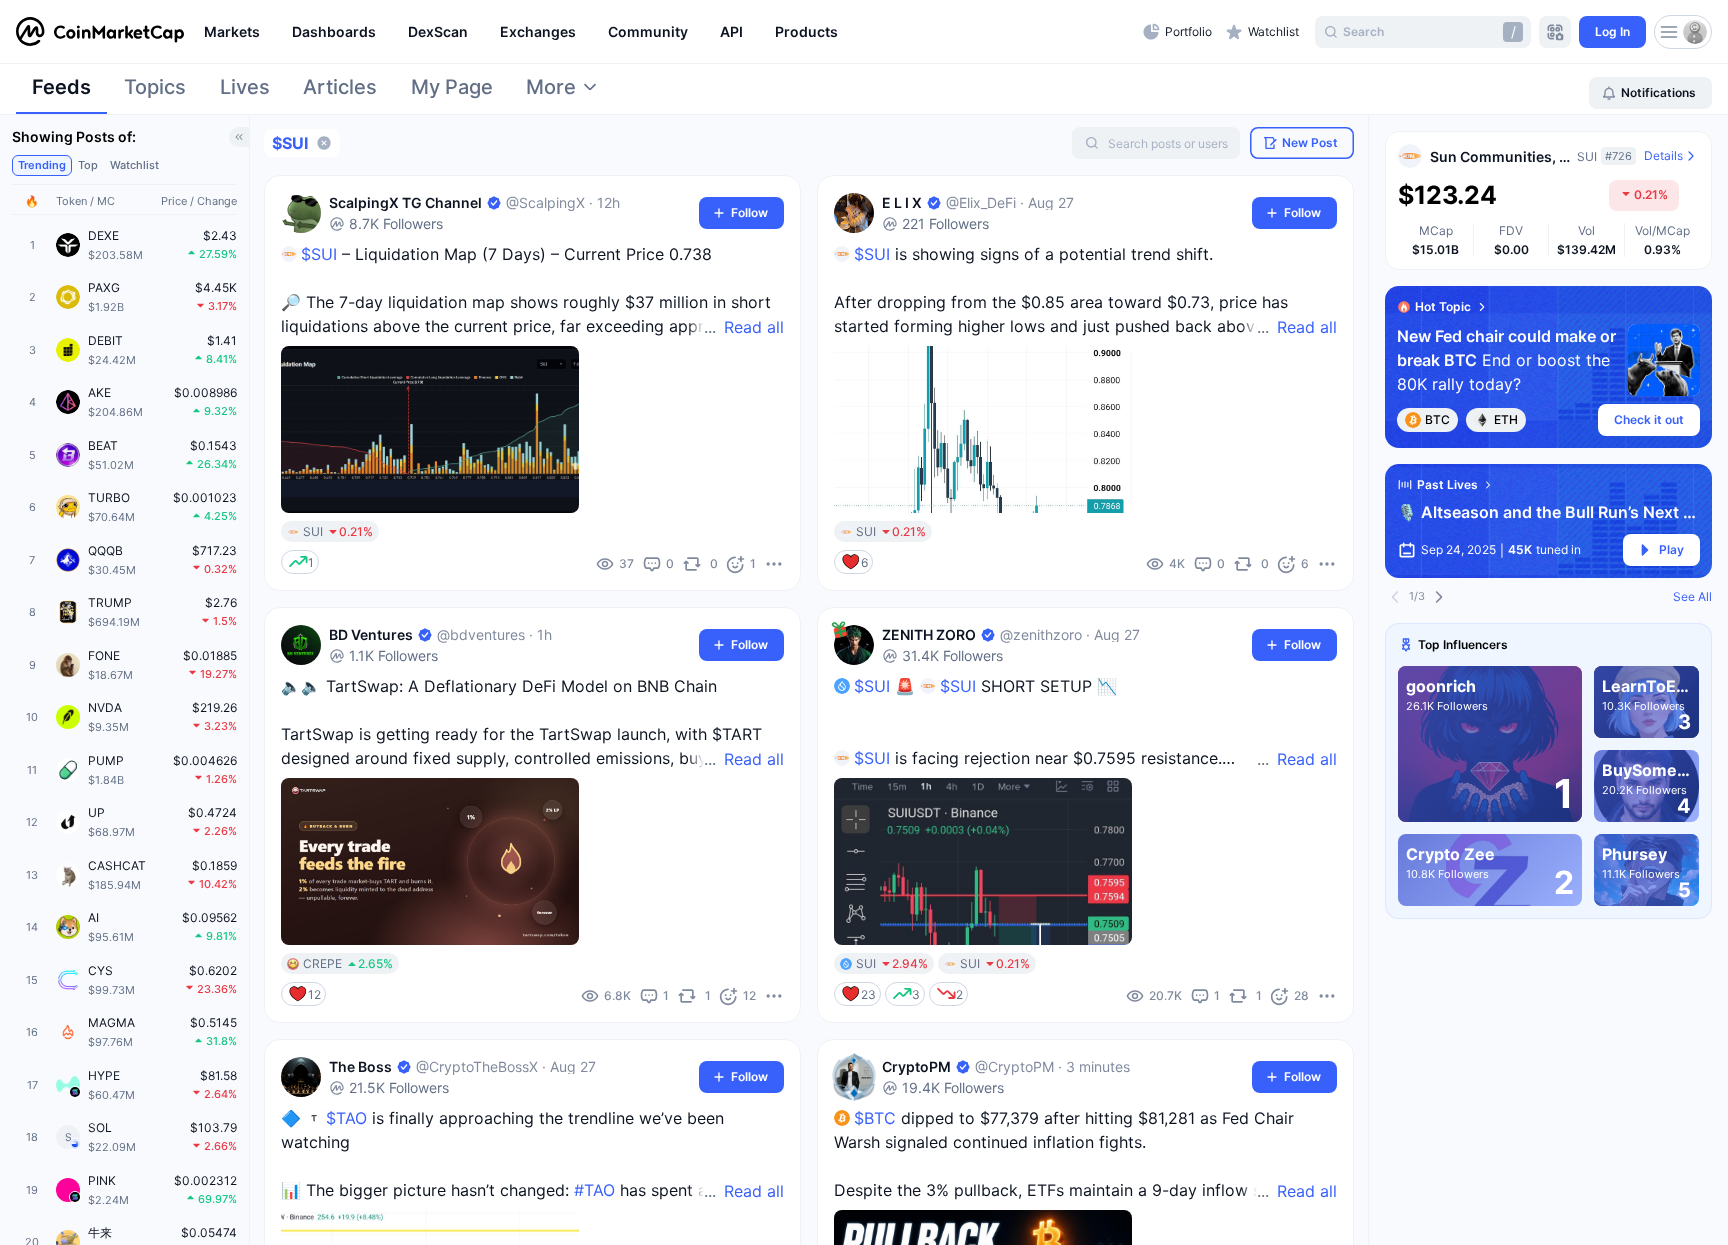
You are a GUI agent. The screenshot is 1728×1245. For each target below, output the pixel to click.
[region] (668, 32)
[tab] (61, 93)
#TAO (594, 1190)
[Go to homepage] (100, 32)
